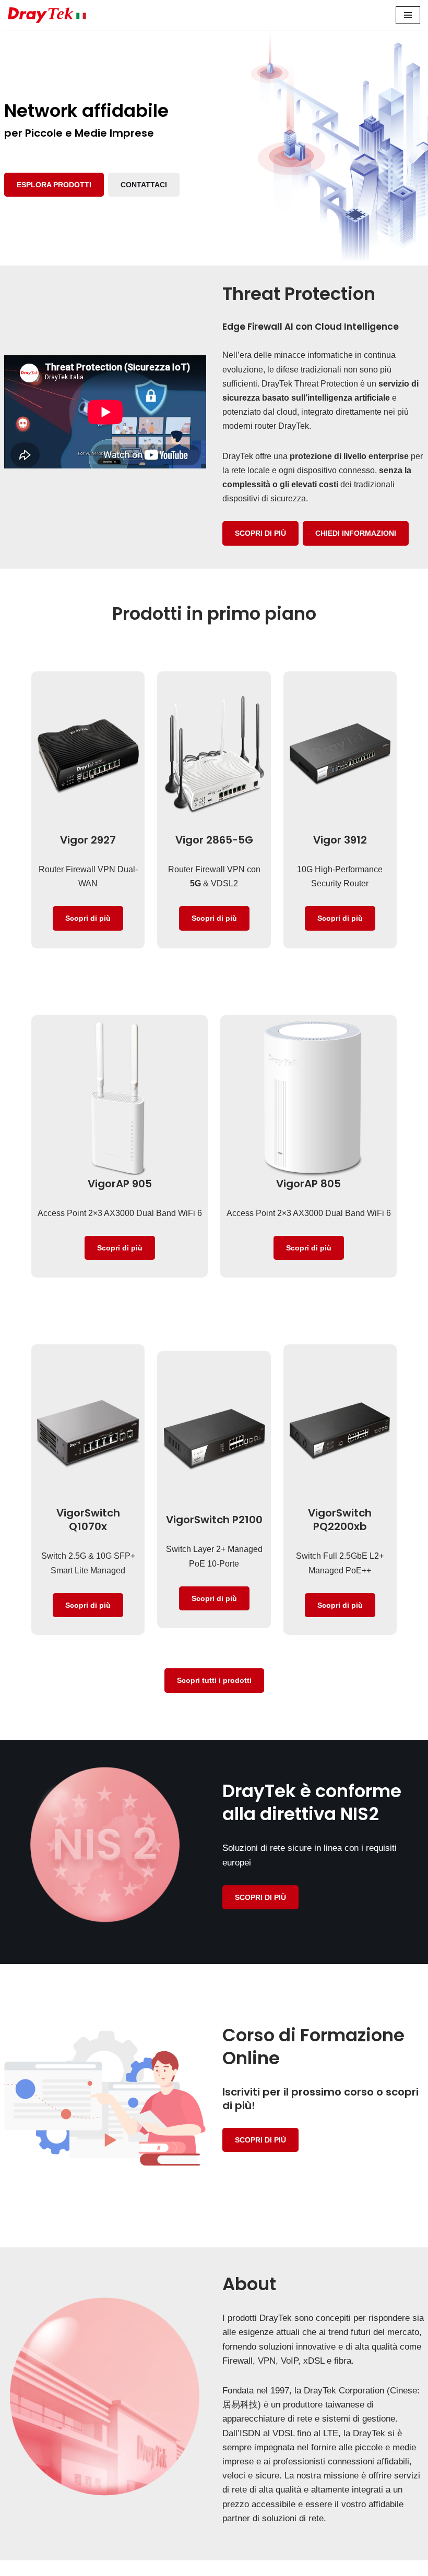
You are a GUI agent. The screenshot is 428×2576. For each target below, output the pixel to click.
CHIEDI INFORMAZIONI (356, 533)
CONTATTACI (144, 185)
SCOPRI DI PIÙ (260, 533)
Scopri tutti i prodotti (214, 1680)
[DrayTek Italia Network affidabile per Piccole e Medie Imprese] (47, 15)
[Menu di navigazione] (408, 15)
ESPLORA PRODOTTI (54, 185)
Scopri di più (88, 918)
